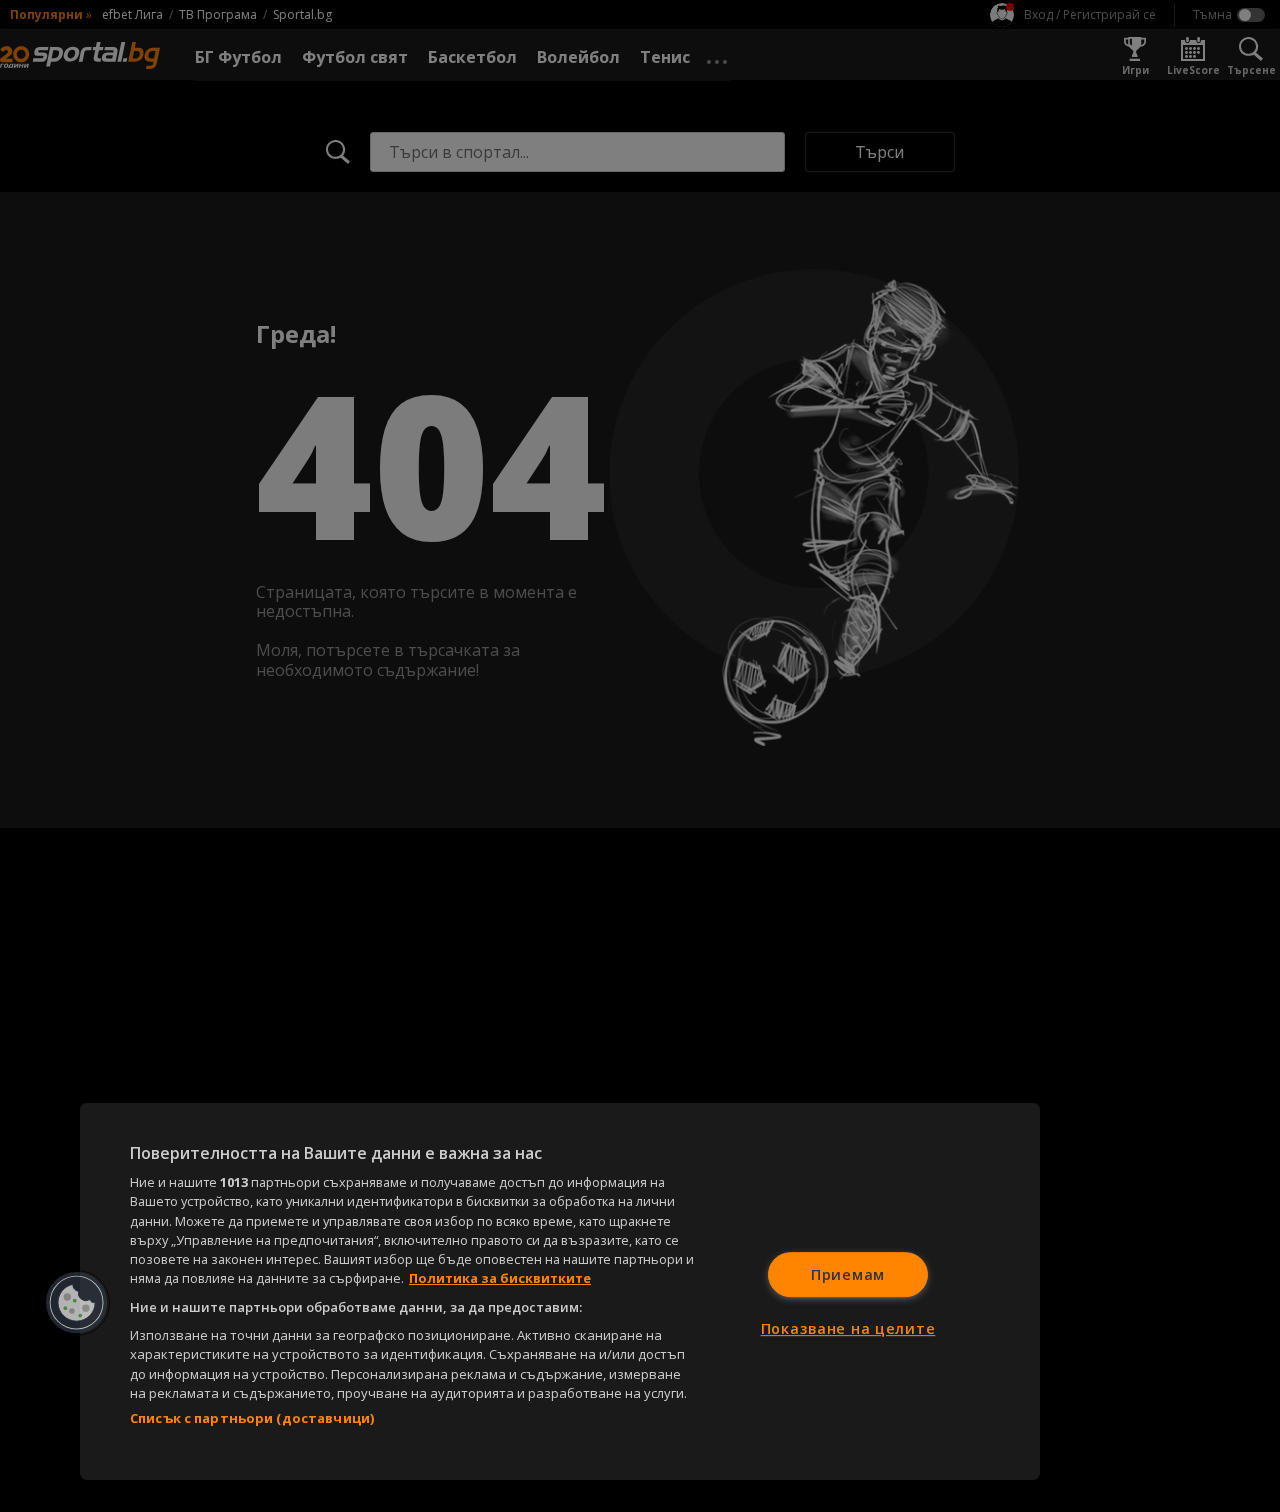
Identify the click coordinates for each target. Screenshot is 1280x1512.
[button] (77, 1303)
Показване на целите (848, 1328)
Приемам (848, 1274)
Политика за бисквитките (500, 1278)
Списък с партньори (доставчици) (252, 1418)
